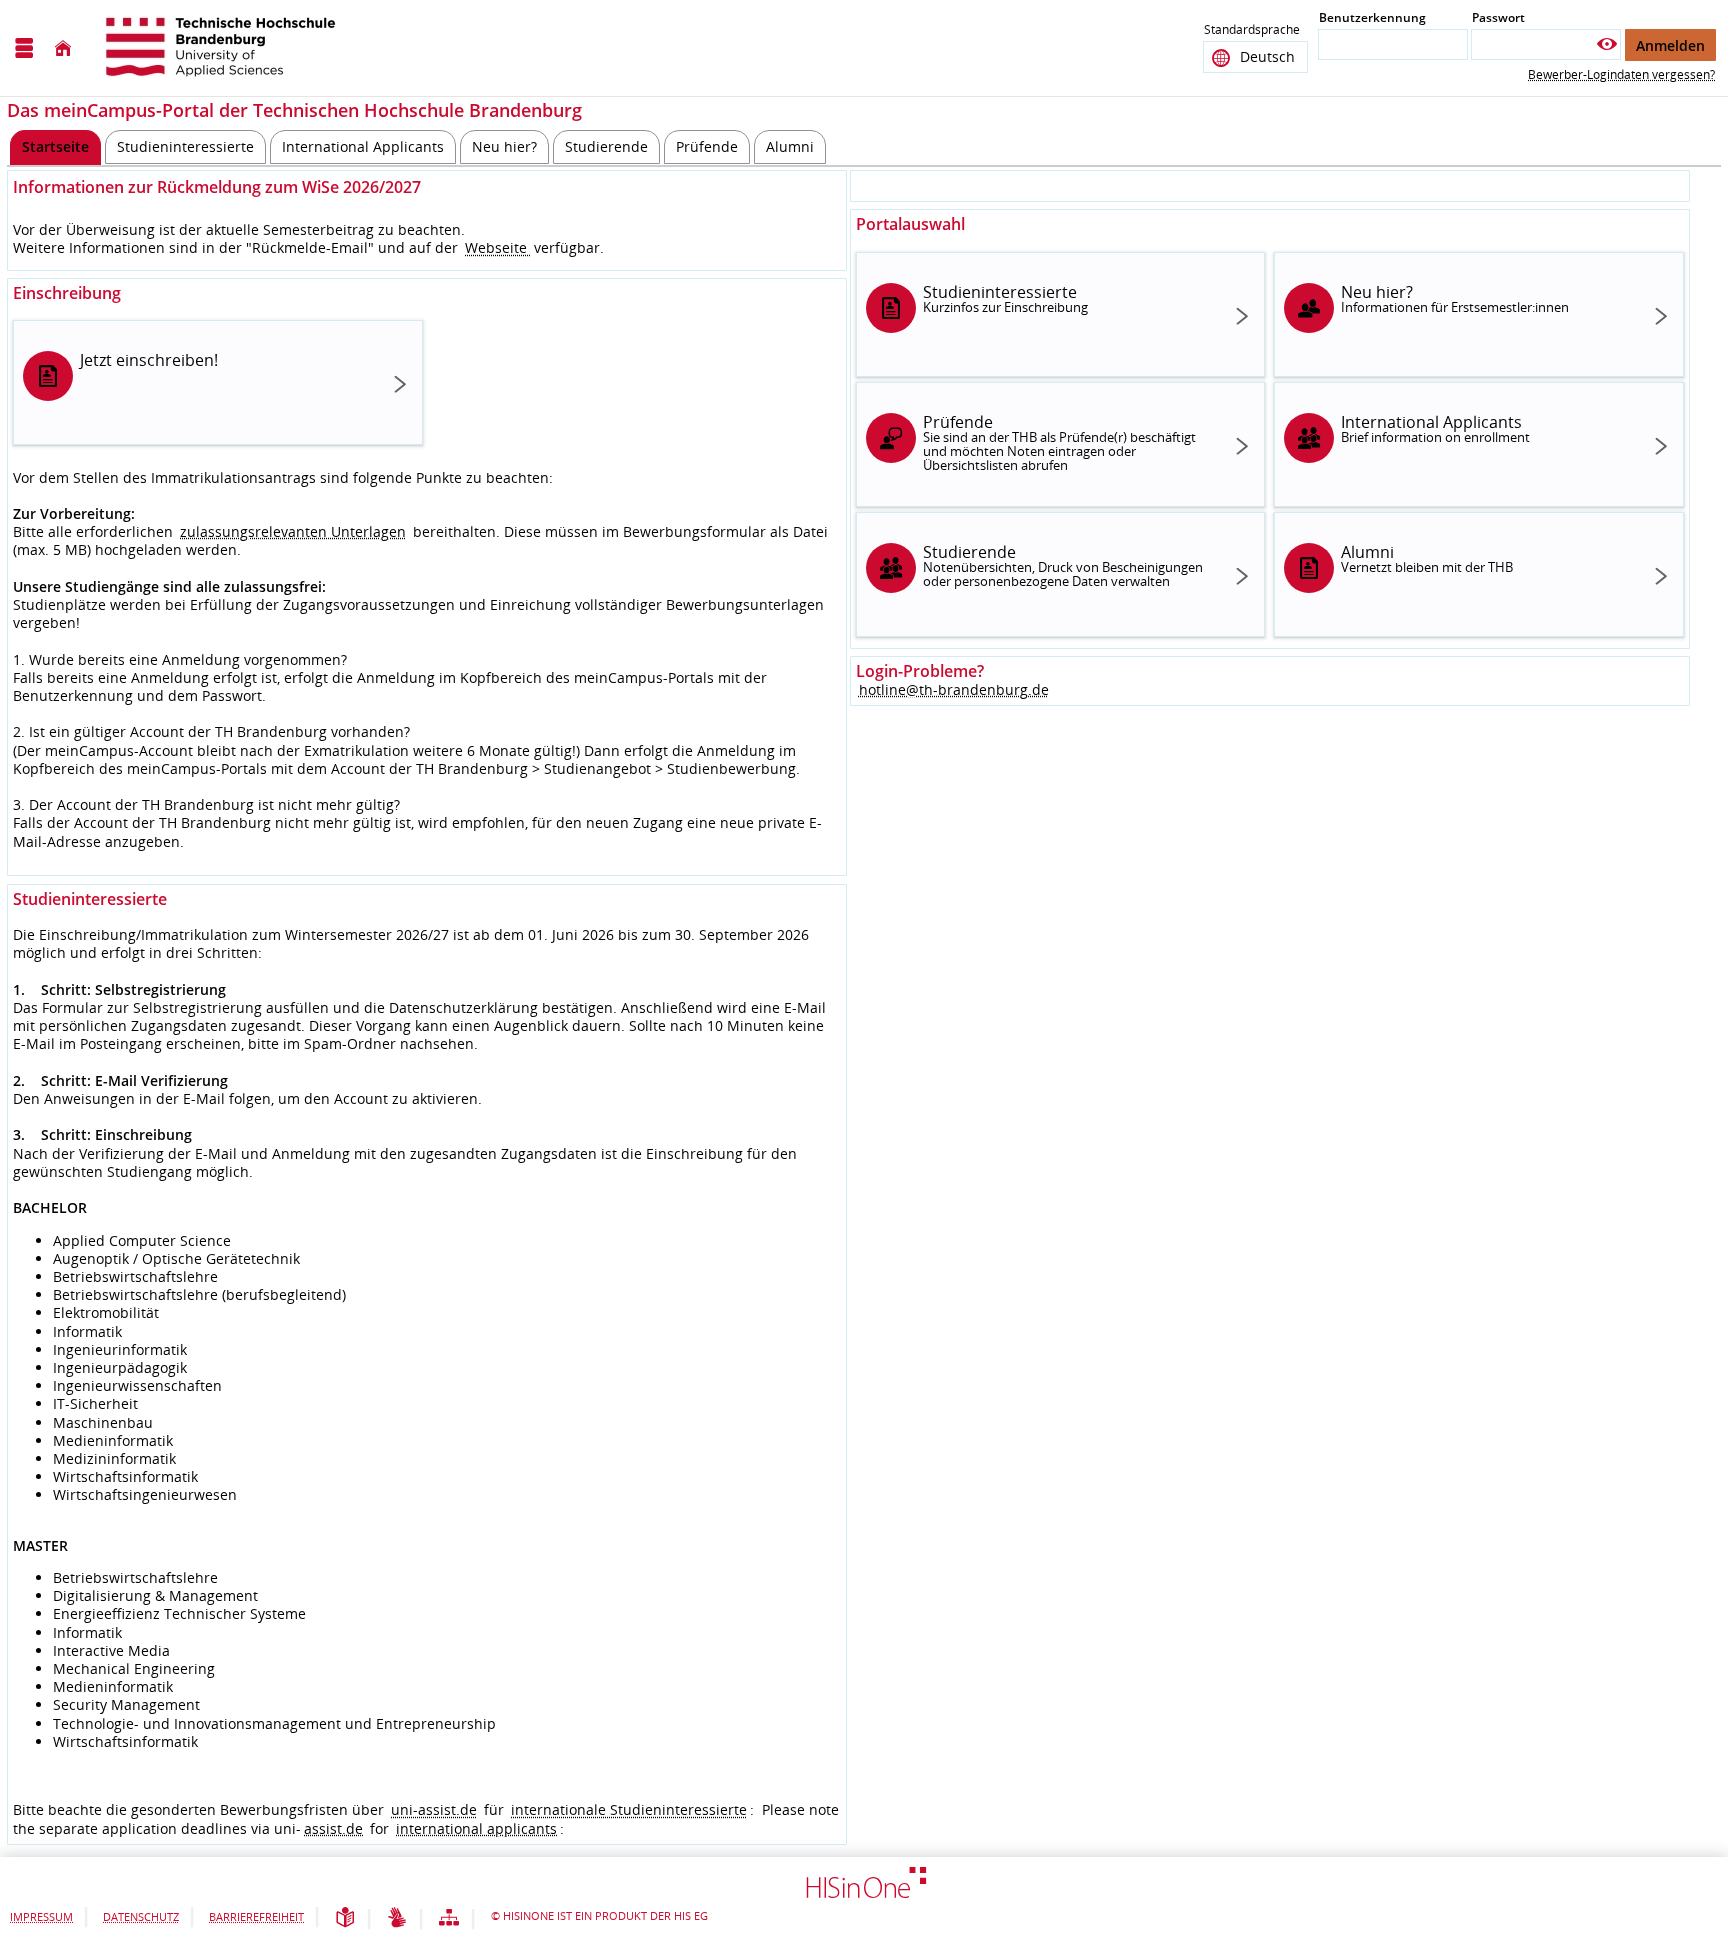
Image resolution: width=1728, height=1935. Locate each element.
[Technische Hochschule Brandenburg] (223, 48)
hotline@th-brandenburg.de (954, 689)
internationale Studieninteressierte (629, 1809)
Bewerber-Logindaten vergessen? (1621, 74)
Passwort (1498, 17)
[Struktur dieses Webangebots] (449, 1918)
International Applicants (1435, 428)
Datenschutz (141, 1916)
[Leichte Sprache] (345, 1918)
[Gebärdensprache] (397, 1918)
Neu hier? (1455, 298)
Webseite (498, 247)
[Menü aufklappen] (24, 48)
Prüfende (1059, 442)
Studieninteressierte (1005, 298)
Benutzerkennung (1372, 17)
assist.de (333, 1828)
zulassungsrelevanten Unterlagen (293, 531)
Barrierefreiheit (256, 1916)
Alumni (1427, 558)
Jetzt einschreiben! (149, 360)
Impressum (41, 1916)
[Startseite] (63, 48)
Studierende (1063, 565)
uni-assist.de (434, 1809)
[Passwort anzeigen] (1607, 44)
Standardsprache (1252, 29)
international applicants (476, 1828)
